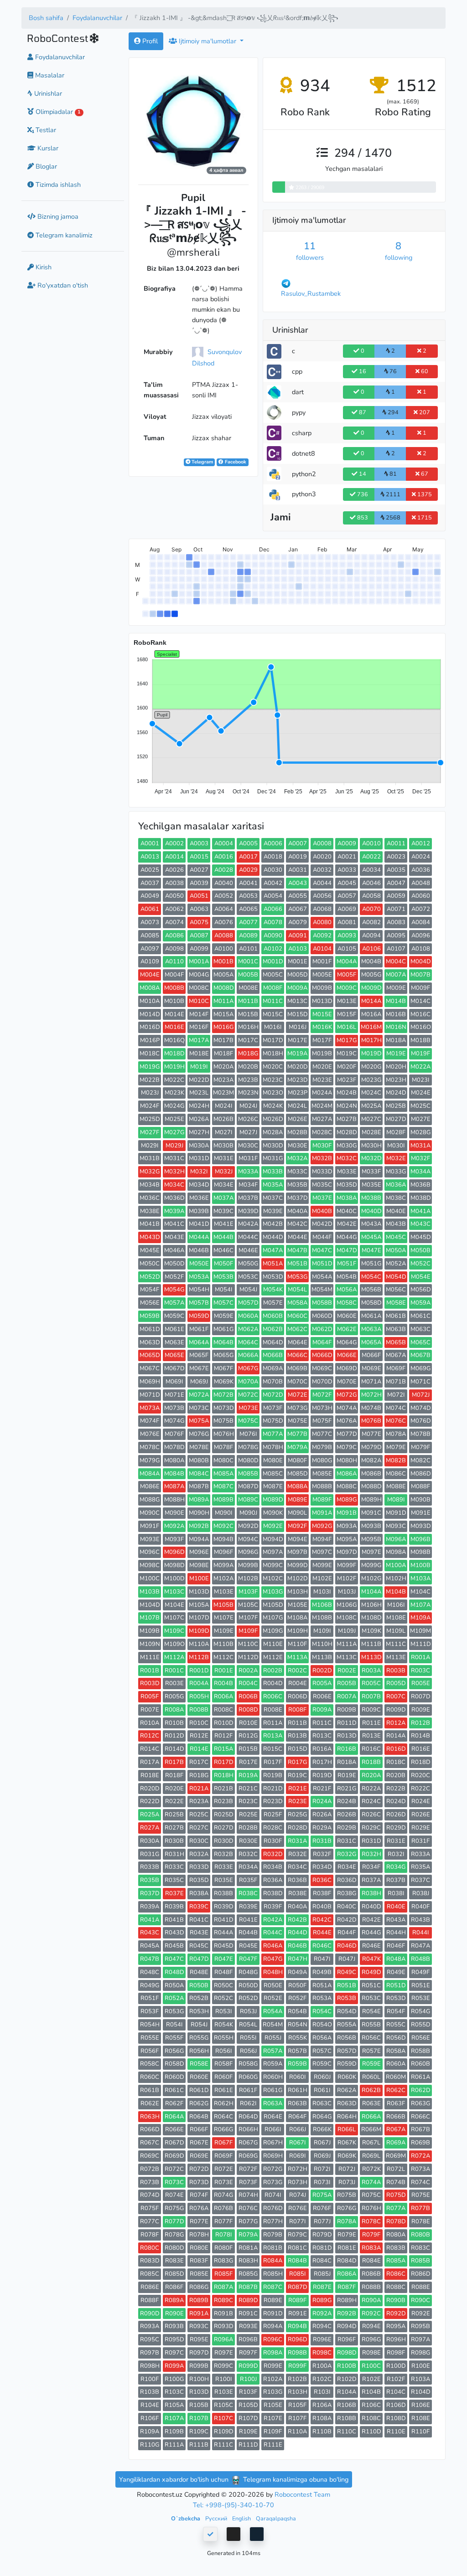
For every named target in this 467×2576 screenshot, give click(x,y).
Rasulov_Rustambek (311, 293)
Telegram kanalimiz (63, 235)
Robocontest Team (302, 2494)
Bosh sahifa (46, 18)
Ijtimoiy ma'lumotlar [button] (208, 41)
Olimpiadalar (57, 112)
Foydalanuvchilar (97, 18)
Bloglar (45, 166)
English (242, 2518)
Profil (149, 41)
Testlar (45, 130)
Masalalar (49, 75)
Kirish (43, 267)
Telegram (202, 462)
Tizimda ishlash (57, 185)
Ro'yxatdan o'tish (62, 285)
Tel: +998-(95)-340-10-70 (233, 2505)
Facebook (235, 462)
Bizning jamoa (57, 216)
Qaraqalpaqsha (276, 2518)
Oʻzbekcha (186, 2518)
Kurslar (47, 148)
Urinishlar (47, 93)
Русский (217, 2518)
